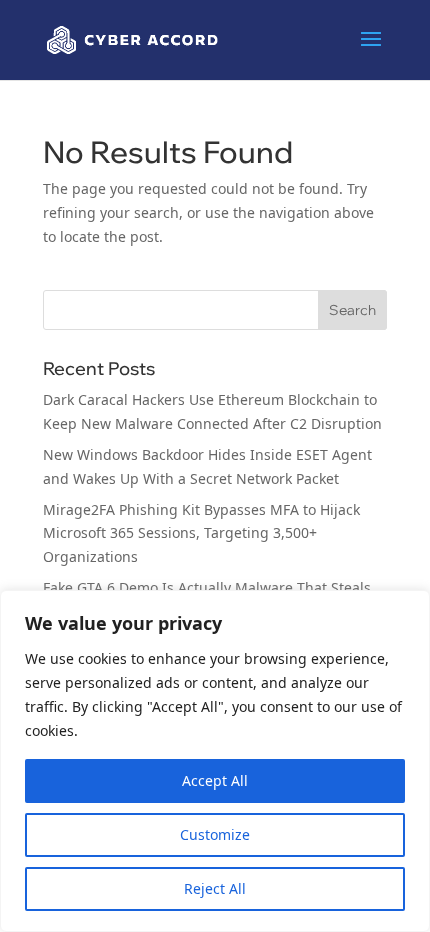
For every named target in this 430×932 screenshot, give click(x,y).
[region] (215, 761)
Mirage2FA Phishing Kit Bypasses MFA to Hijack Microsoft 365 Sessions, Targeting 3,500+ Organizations (201, 533)
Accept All (215, 780)
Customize (215, 834)
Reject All (215, 888)
